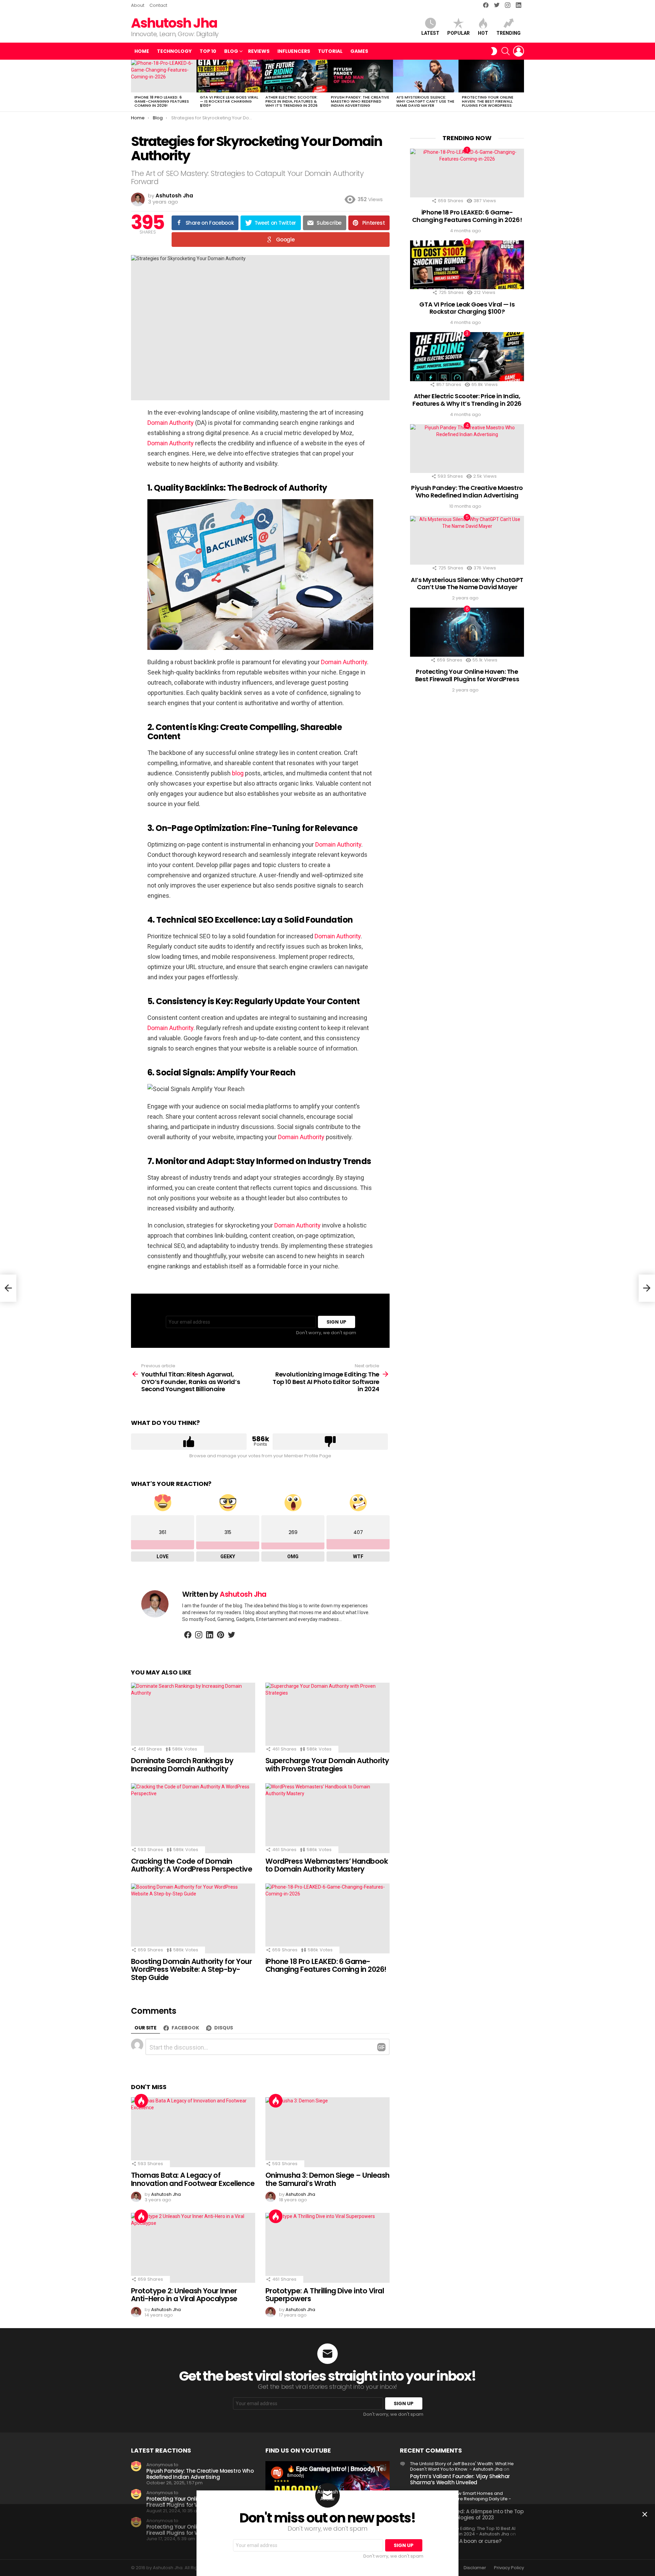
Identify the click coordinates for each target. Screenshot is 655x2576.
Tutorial (330, 51)
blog (238, 773)
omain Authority (340, 844)
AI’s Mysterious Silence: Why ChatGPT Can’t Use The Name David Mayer (425, 101)
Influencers (294, 51)
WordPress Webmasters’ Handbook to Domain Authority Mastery (327, 1865)
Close (645, 2514)
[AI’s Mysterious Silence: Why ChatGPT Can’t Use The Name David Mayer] (426, 76)
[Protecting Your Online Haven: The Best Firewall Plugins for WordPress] (491, 76)
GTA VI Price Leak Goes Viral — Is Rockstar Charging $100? (229, 101)
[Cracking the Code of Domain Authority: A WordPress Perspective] (193, 1818)
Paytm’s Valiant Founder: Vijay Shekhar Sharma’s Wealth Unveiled (460, 2479)
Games (359, 51)
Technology (174, 51)
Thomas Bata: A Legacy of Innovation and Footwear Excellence (193, 2179)
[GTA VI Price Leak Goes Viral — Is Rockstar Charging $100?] (229, 76)
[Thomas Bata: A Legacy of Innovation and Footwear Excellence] (193, 2132)
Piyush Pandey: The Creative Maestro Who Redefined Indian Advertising (360, 101)
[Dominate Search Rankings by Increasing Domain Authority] (193, 1718)
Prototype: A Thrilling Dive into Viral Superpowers (325, 2295)
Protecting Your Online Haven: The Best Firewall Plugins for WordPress (488, 101)
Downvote (330, 1442)
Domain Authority (171, 423)
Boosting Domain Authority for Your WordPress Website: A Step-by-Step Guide (191, 1969)
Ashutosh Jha (174, 23)
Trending (508, 33)
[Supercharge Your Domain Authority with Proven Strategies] (327, 1718)
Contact (158, 5)
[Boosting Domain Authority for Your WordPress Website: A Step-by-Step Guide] (193, 1918)
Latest (430, 33)
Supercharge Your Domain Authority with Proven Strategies (327, 1765)
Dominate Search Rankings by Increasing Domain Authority (182, 1765)
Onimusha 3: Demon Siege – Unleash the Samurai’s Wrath (327, 2179)
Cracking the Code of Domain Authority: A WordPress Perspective (192, 1865)
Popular (458, 33)
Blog (231, 51)
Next (521, 86)
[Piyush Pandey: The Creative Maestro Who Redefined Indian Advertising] (360, 76)
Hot (483, 33)
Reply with (381, 2047)
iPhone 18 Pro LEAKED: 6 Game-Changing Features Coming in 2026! (162, 101)
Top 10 (208, 51)
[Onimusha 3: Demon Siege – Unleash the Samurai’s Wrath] (327, 2132)
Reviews (259, 51)
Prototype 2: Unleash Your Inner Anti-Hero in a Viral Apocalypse (184, 2295)
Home (142, 51)
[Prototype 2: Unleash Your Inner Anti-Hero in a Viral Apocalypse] (193, 2248)
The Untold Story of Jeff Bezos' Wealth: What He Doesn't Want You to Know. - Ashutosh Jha (462, 2466)
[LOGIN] (519, 51)
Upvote (189, 1442)
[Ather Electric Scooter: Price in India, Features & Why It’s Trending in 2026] (295, 76)
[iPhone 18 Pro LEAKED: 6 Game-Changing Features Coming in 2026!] (164, 76)
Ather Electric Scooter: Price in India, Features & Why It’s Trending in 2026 (292, 101)
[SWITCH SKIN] (494, 51)
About (138, 5)
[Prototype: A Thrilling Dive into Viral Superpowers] (327, 2248)
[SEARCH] (506, 51)
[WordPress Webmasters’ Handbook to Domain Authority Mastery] (327, 1818)
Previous (134, 86)
